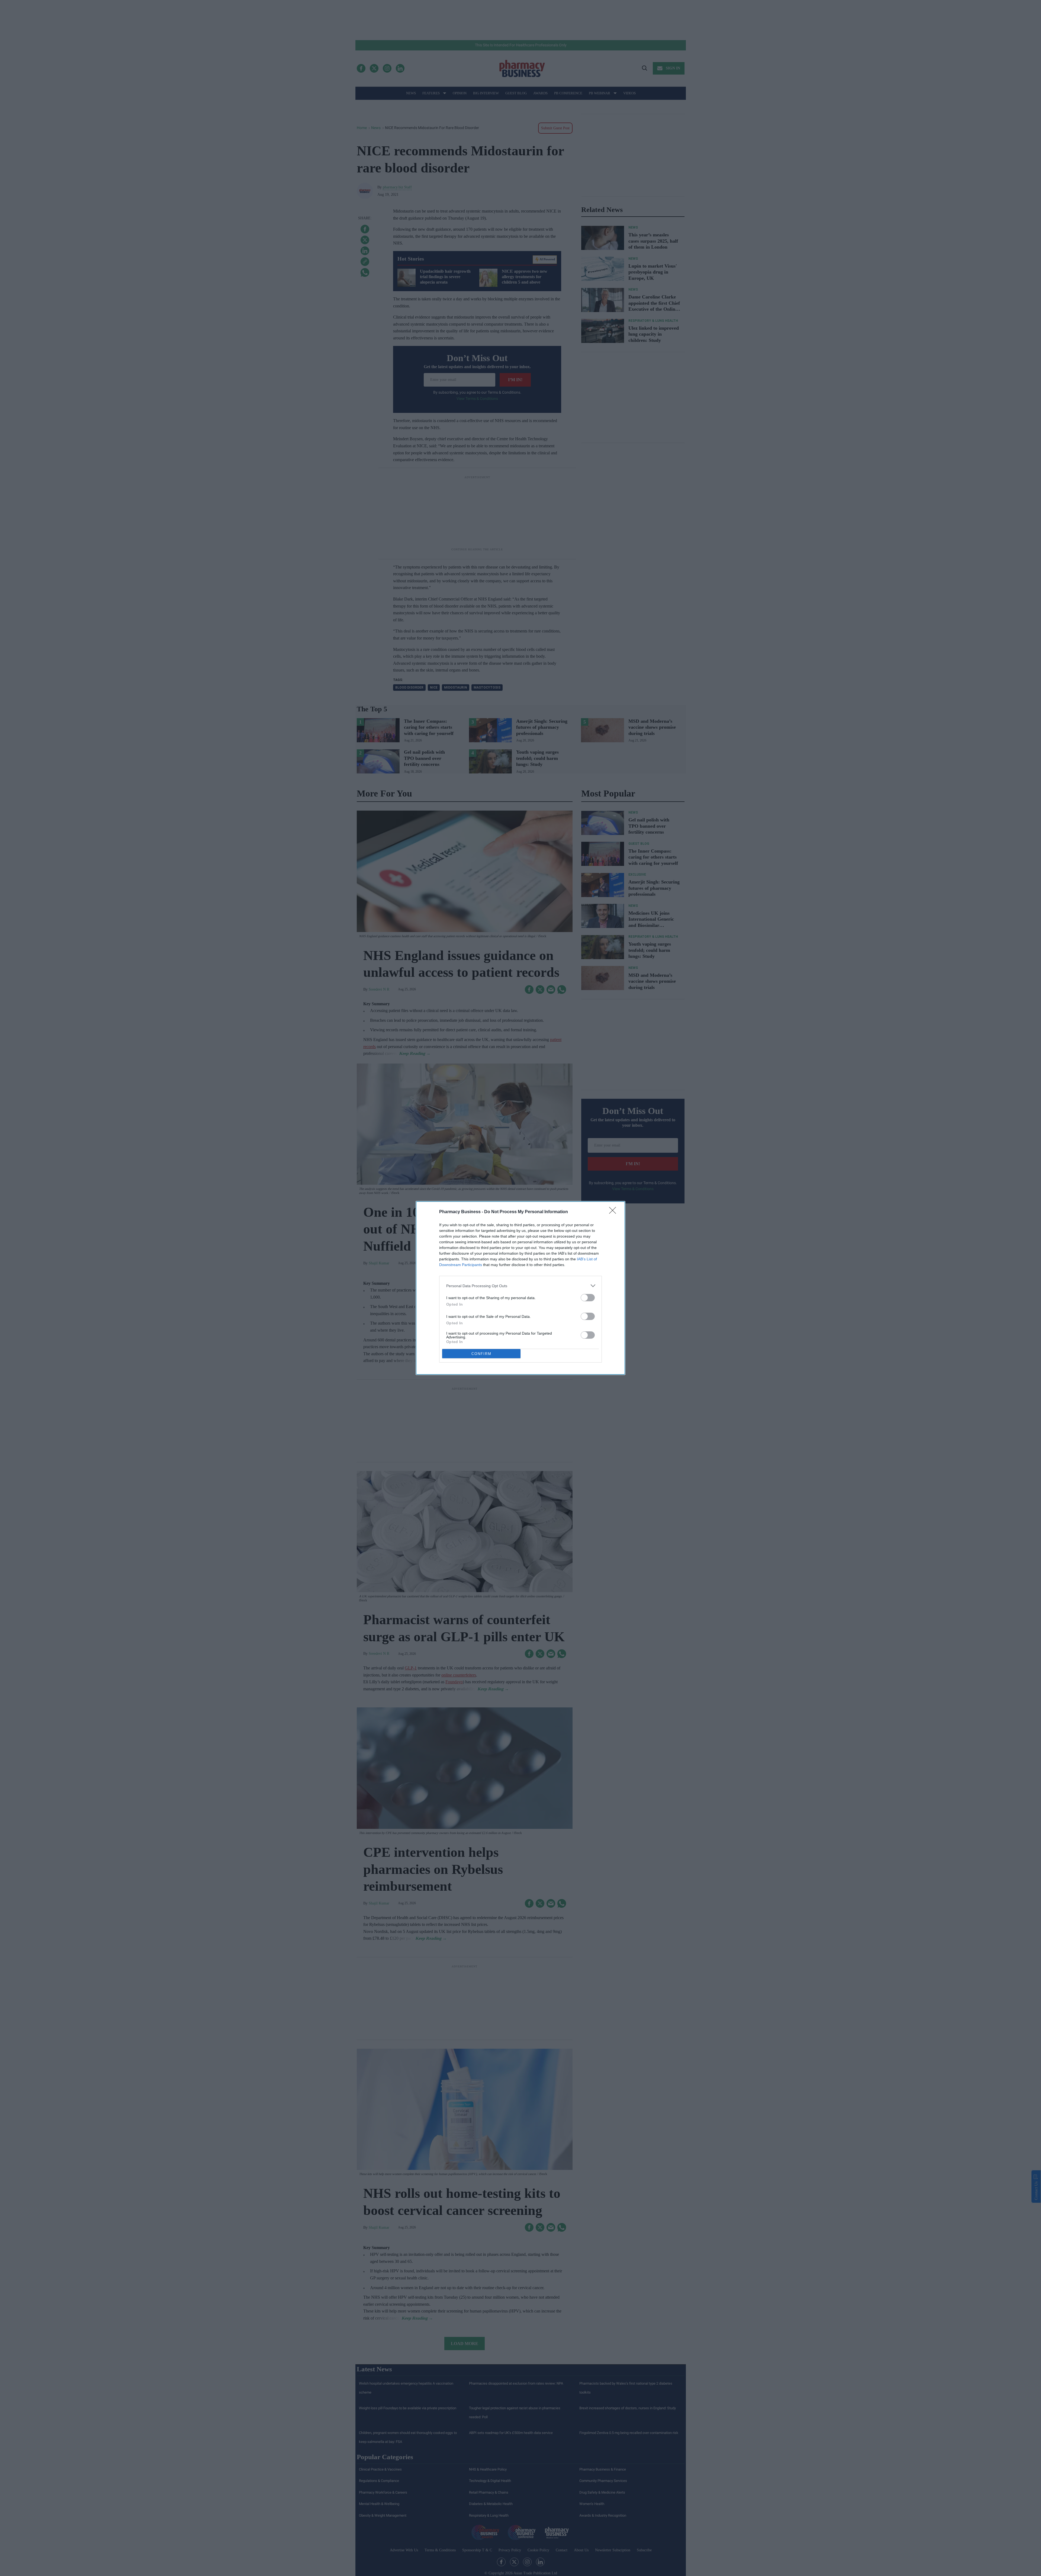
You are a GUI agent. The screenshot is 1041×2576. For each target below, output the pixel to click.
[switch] (588, 1298)
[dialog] (520, 1288)
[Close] (614, 1212)
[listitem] (520, 1286)
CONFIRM (481, 1354)
